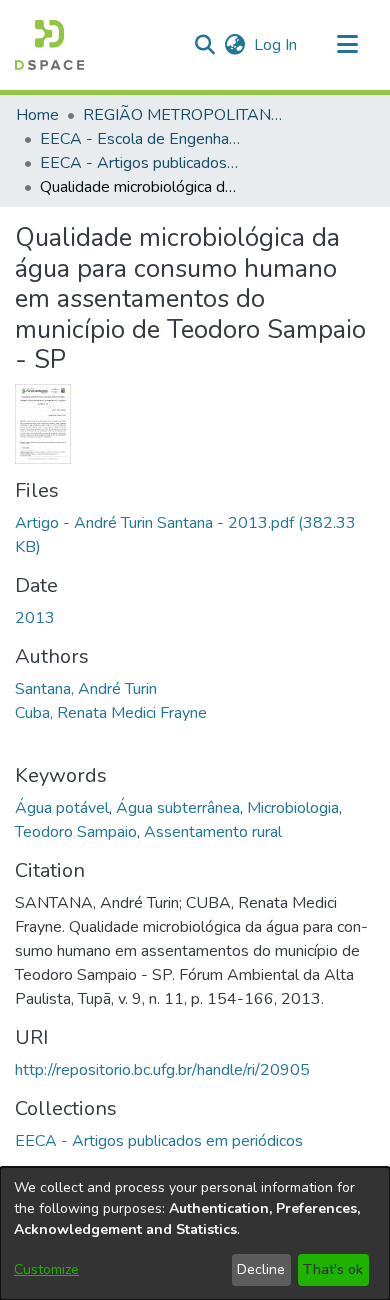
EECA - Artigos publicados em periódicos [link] (140, 163)
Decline (261, 1269)
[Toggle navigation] (347, 45)
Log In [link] (276, 45)
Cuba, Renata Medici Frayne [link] (111, 713)
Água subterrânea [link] (178, 808)
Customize (46, 1269)
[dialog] (195, 1233)
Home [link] (37, 115)
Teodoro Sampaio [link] (76, 832)
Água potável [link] (62, 808)
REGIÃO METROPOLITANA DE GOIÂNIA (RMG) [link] (183, 115)
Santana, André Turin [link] (86, 689)
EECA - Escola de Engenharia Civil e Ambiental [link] (140, 139)
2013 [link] (35, 618)
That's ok (333, 1269)
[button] (49, 45)
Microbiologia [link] (293, 808)
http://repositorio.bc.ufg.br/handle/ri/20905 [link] (162, 1070)
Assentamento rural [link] (213, 832)
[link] (159, 1141)
